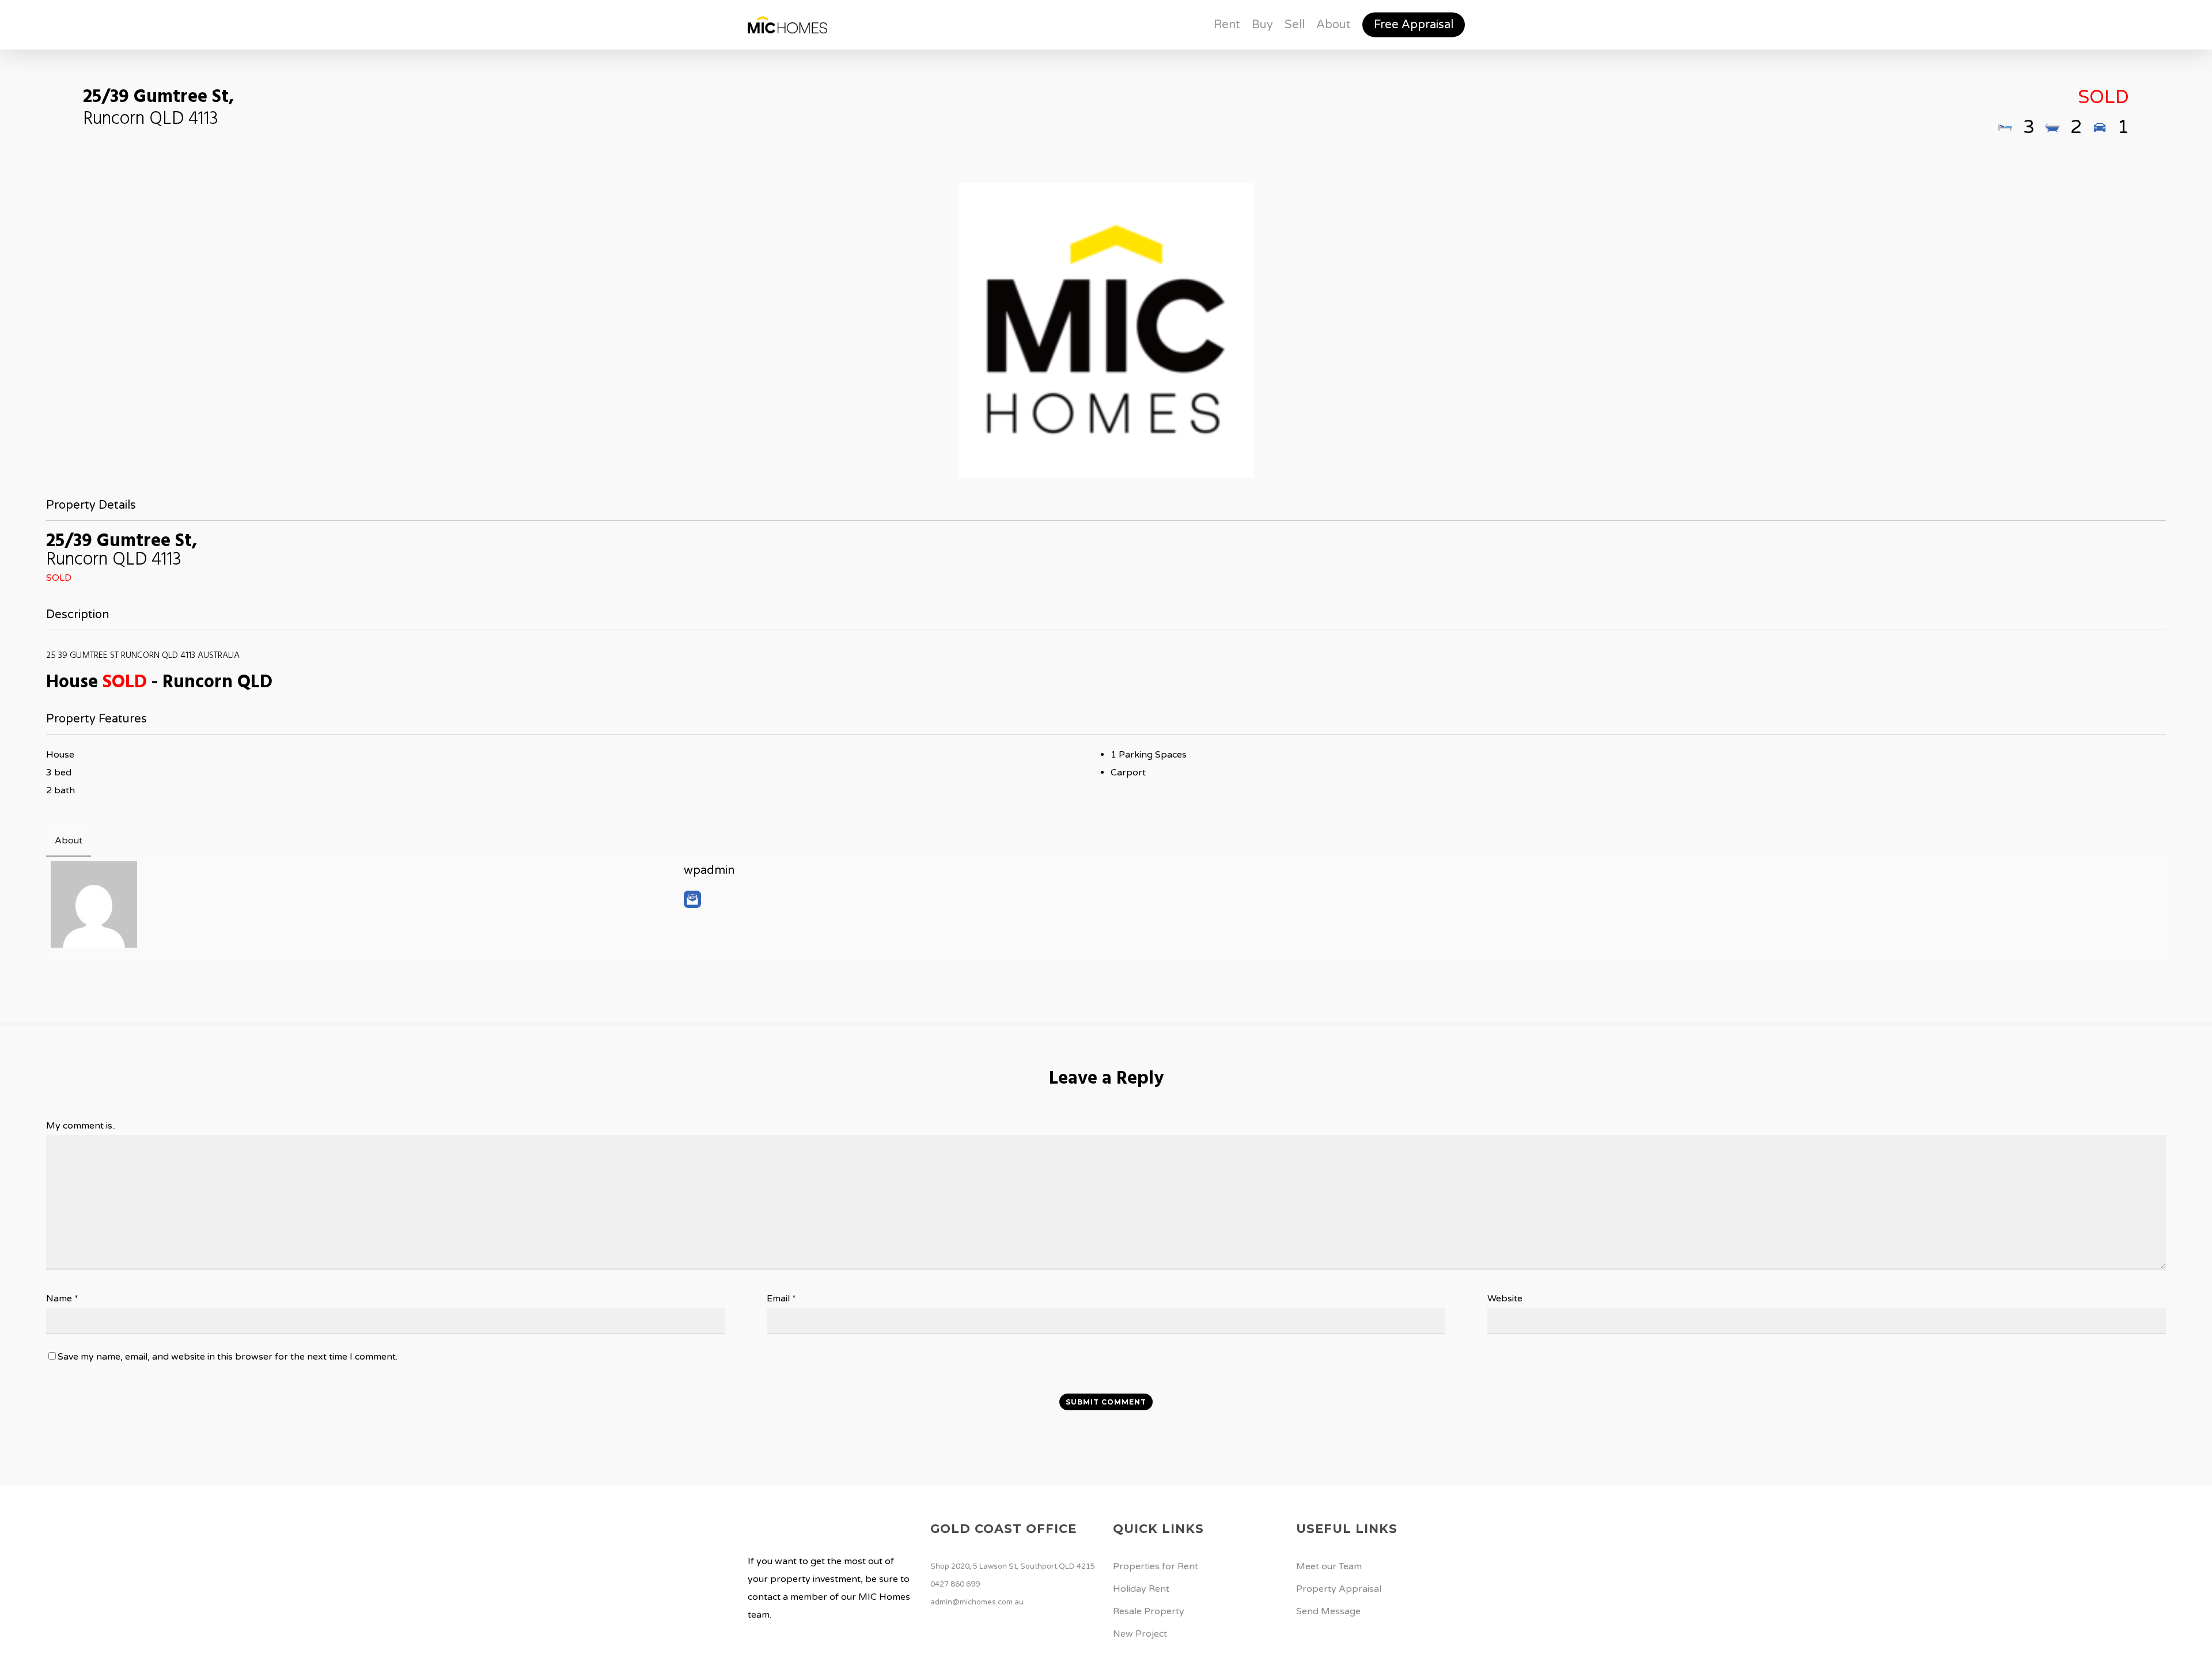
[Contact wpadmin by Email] (692, 899)
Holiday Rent (1141, 1589)
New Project (1140, 1634)
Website (1505, 1299)
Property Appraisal (1339, 1589)
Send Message (1328, 1611)
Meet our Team (1329, 1566)
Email (781, 1299)
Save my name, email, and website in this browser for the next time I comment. (228, 1357)
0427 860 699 (955, 1584)
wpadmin (709, 870)
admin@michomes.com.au (977, 1602)
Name (62, 1299)
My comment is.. (81, 1126)
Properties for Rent (1156, 1566)
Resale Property (1149, 1611)
